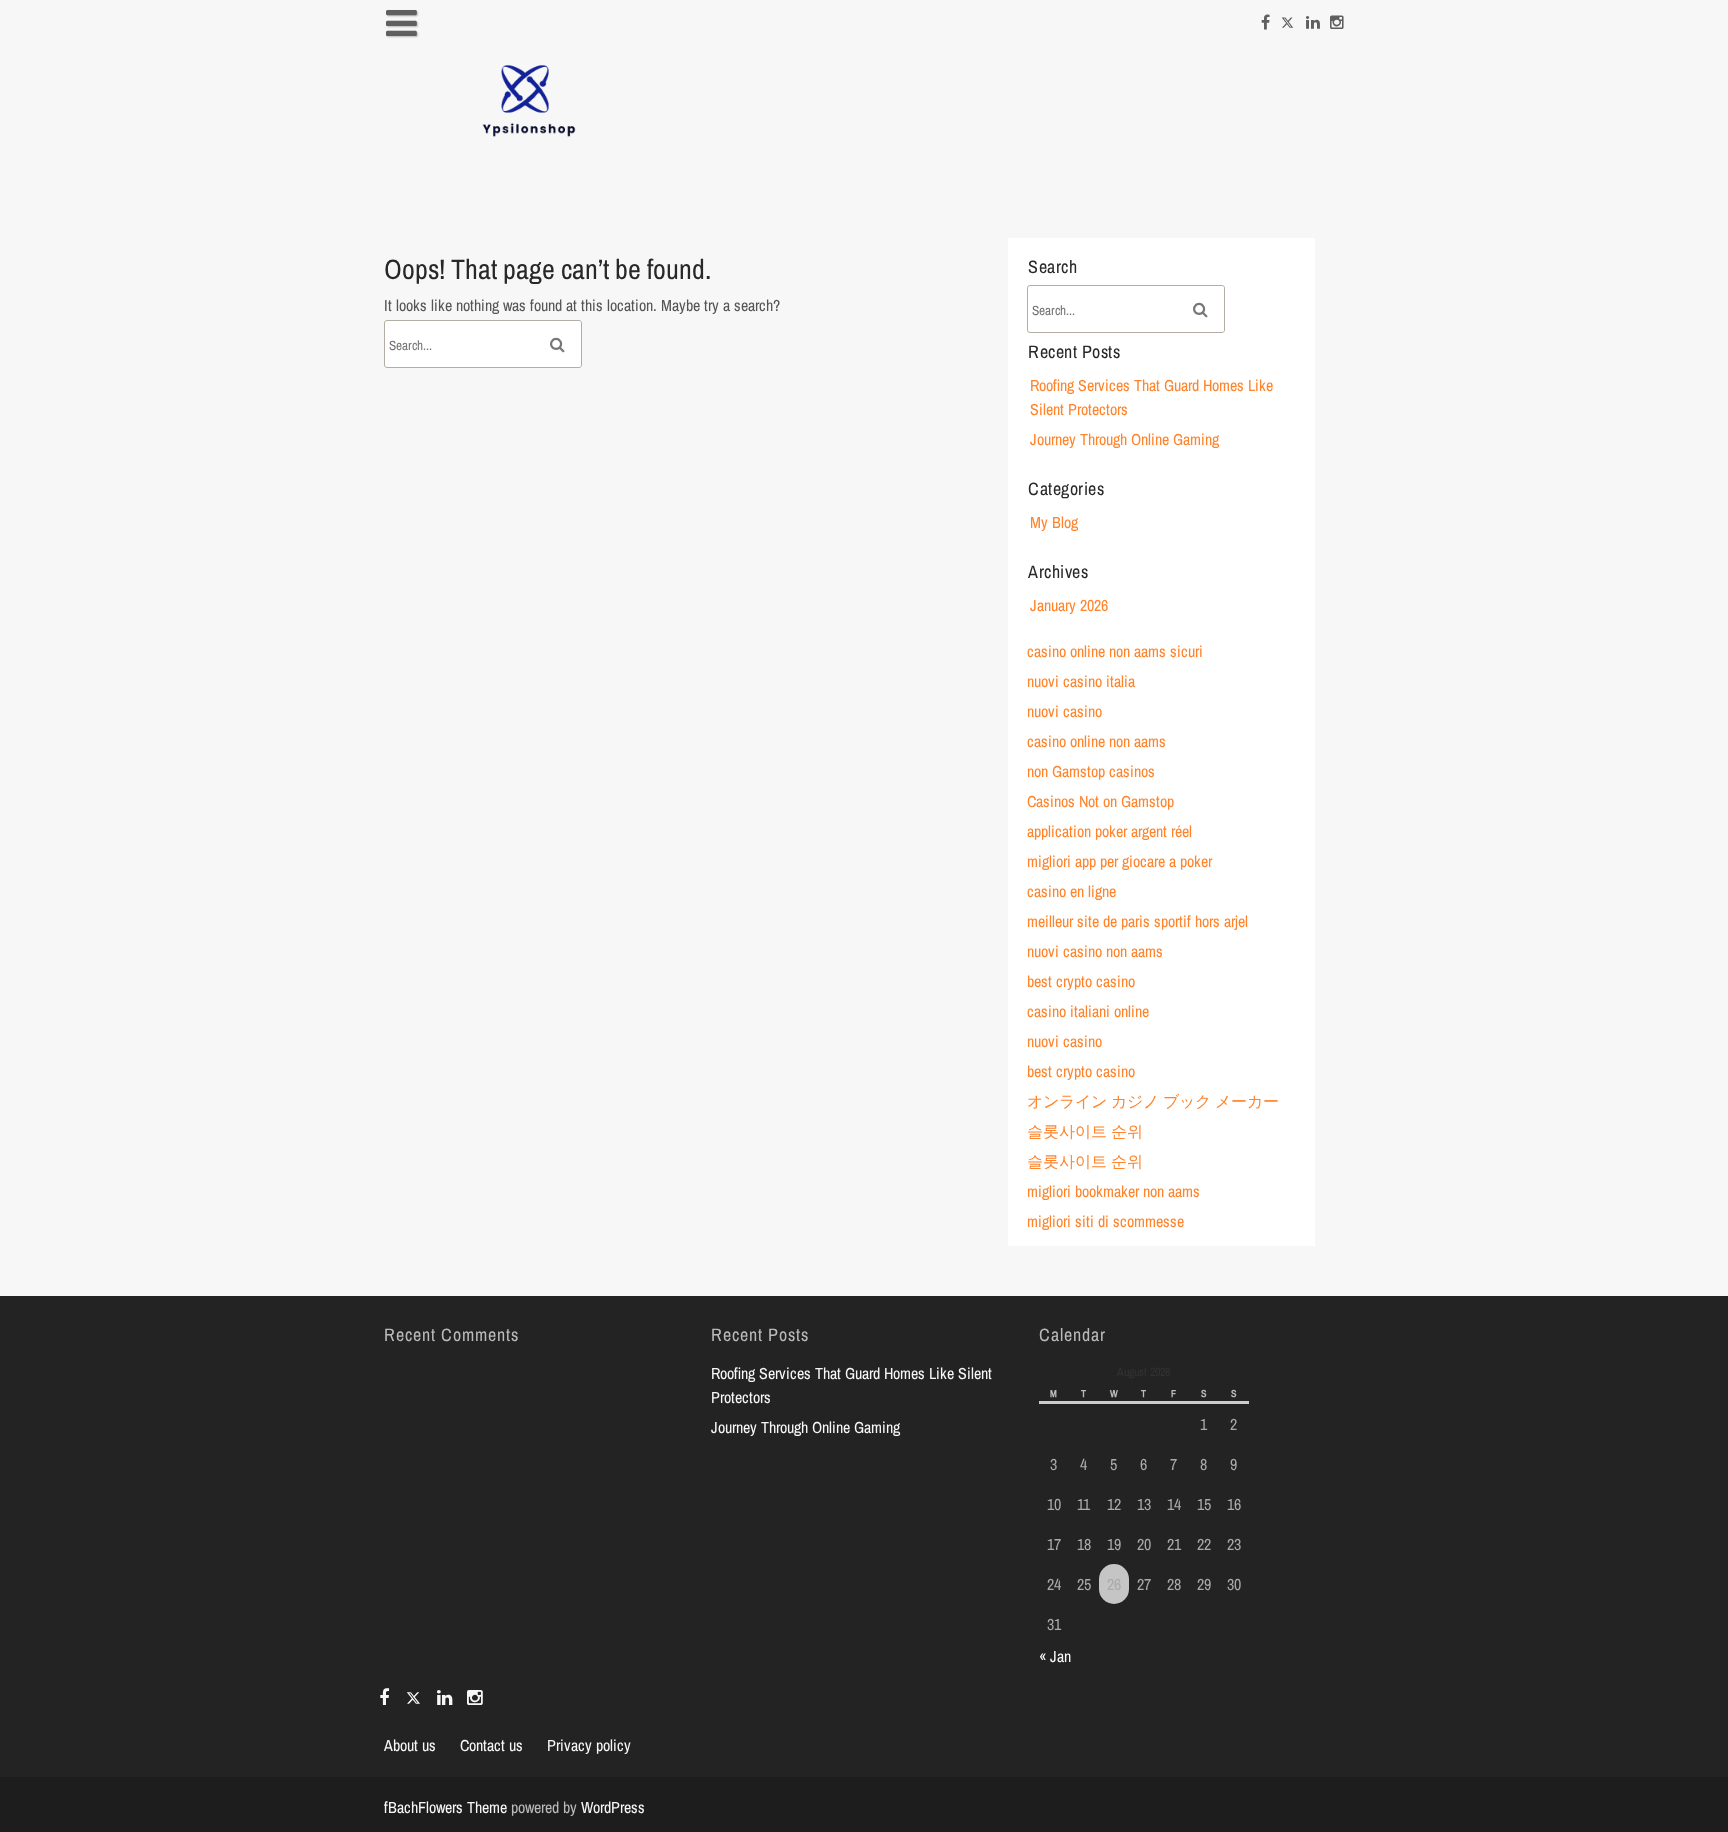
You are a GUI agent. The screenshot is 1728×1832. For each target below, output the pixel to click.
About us (410, 1745)
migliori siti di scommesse (1105, 1221)
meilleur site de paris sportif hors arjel (1137, 921)
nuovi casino (1064, 711)
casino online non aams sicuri (1115, 651)
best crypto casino (1081, 981)
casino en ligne (1071, 891)
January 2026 (1069, 605)
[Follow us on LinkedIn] (1313, 17)
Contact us (491, 1745)
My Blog (1054, 522)
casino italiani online (1088, 1011)
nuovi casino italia (1081, 681)
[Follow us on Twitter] (1288, 17)
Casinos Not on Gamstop (1100, 801)
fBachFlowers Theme (445, 1807)
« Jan (1055, 1656)
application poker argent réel (1109, 831)
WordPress (613, 1807)
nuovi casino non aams (1095, 951)
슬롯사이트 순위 (1085, 1131)
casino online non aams (1096, 741)
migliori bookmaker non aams (1113, 1191)
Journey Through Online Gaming (1124, 439)
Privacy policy (589, 1745)
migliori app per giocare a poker (1119, 861)
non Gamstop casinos (1091, 771)
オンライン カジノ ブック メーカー (1153, 1101)
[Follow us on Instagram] (1337, 17)
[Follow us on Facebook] (1265, 17)
